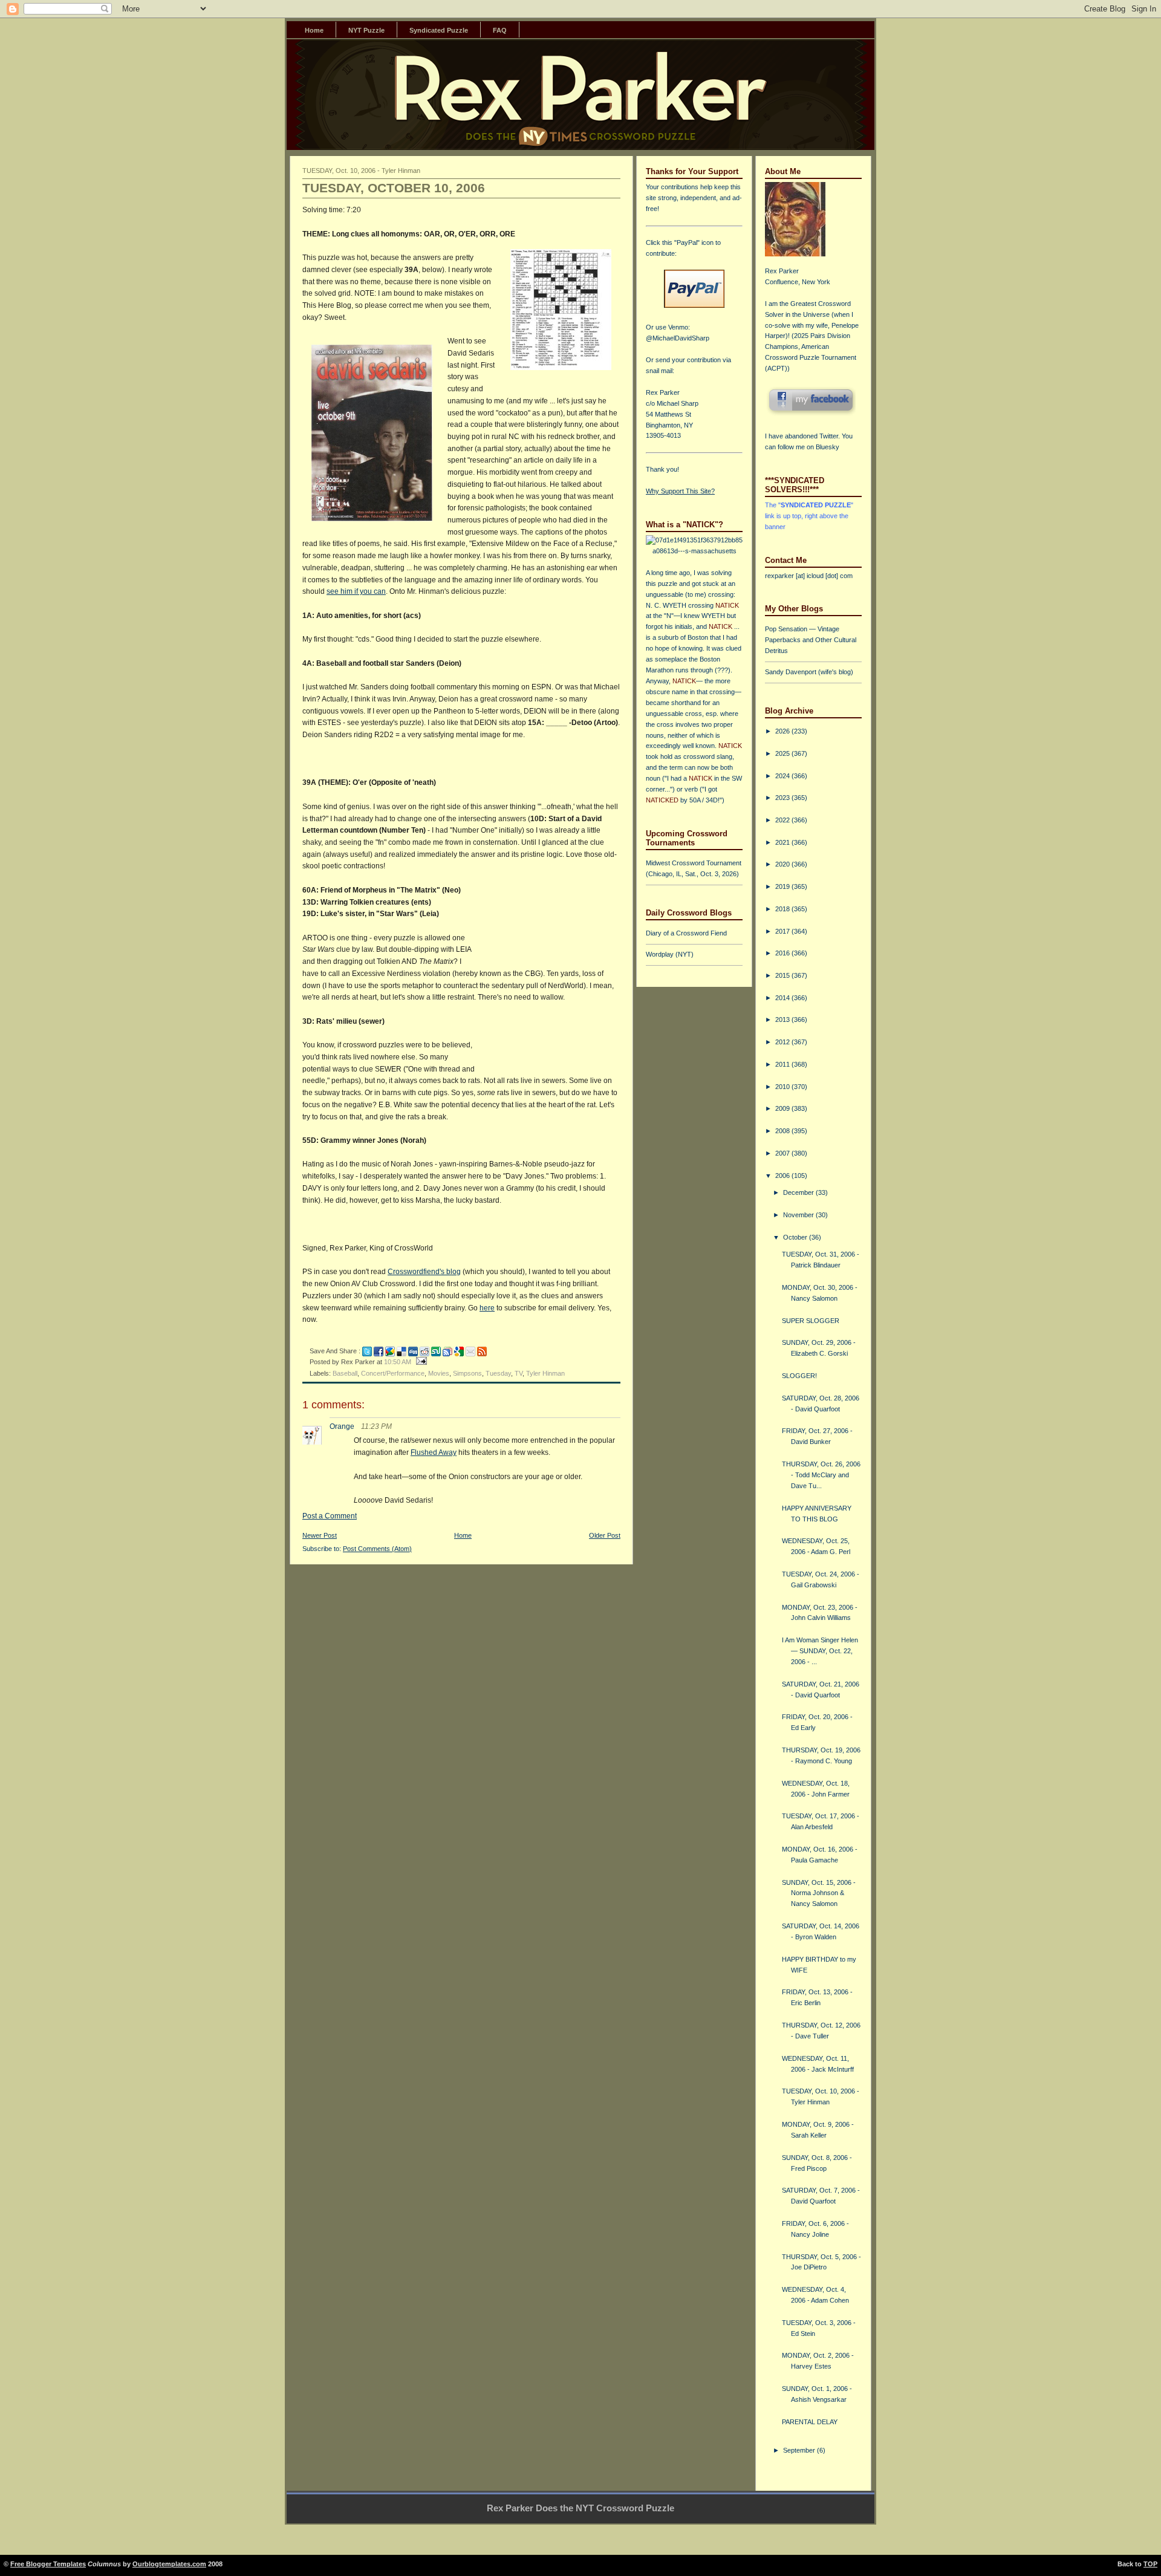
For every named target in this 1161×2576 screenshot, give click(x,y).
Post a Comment (330, 1516)
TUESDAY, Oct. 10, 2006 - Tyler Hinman (361, 171)
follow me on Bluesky (808, 447)
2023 (783, 798)
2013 (783, 1020)
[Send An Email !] (470, 1351)
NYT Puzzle (366, 30)
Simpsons (467, 1373)
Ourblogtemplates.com (169, 2564)
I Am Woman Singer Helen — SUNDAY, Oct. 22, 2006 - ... (820, 1651)
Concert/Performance (393, 1373)
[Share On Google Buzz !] (390, 1351)
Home (314, 30)
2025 (783, 753)
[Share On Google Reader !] (447, 1351)
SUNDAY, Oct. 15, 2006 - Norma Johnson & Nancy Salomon (819, 1893)
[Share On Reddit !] (424, 1351)
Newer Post (320, 1535)
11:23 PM (376, 1426)
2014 (783, 998)
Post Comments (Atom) (377, 1549)
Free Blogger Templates (48, 2564)
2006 (783, 1176)
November (799, 1215)
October (796, 1237)
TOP (1150, 2564)
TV (519, 1373)
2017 (783, 931)
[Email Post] (420, 1362)
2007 (783, 1153)
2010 (783, 1087)
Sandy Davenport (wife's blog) (809, 672)
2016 (783, 953)
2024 (783, 776)
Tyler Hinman (545, 1373)
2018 (783, 909)
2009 (783, 1108)
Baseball (345, 1373)
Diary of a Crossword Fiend (686, 933)
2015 (783, 975)
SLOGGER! (799, 1376)
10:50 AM (398, 1362)
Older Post (605, 1535)
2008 (783, 1131)
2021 (783, 842)
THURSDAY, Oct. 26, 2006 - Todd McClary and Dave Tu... (821, 1475)
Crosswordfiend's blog (424, 1272)
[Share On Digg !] (413, 1351)
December (799, 1192)
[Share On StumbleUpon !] (436, 1351)
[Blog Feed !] (482, 1351)
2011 (783, 1064)
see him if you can (356, 591)
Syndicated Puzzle (439, 30)
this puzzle (662, 584)
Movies (439, 1373)
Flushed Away (434, 1452)
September (800, 2450)
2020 (783, 864)
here (487, 1308)
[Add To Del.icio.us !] (402, 1351)
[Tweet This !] (367, 1351)
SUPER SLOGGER (811, 1321)
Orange (342, 1426)
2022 (783, 820)
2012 (783, 1042)
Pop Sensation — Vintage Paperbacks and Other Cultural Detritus (811, 640)
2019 (783, 886)
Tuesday (498, 1373)
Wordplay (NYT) (670, 954)
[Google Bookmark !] (459, 1351)
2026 (783, 731)
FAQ (500, 30)
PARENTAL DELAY (810, 2422)
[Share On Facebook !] (379, 1351)
